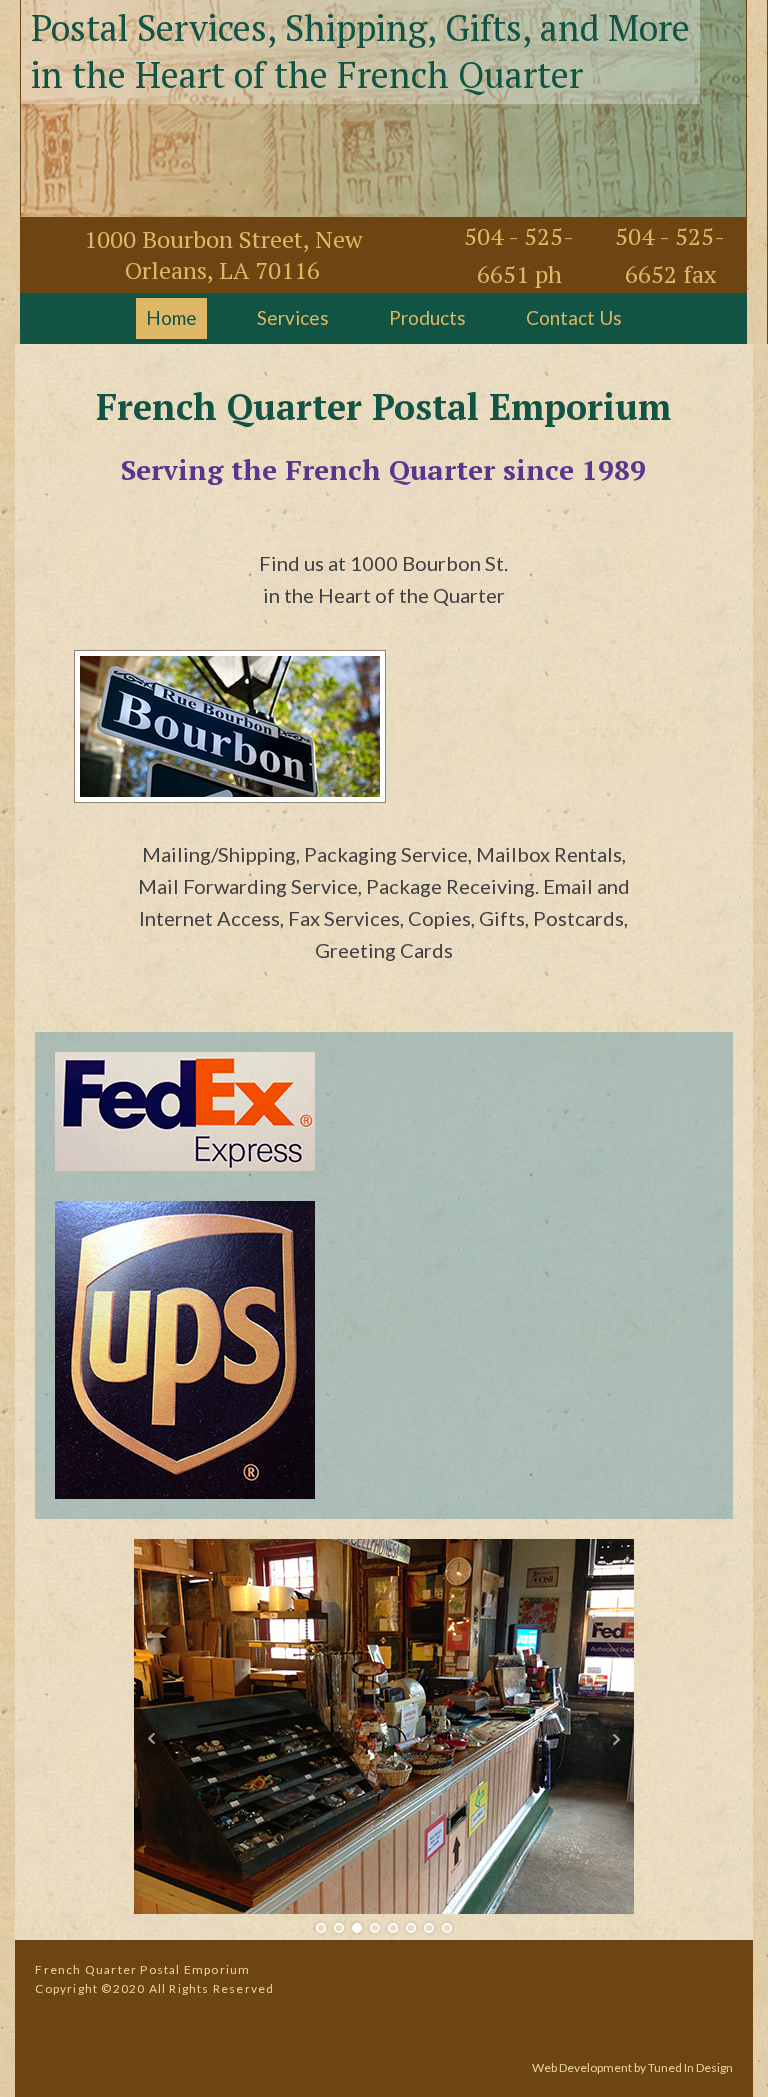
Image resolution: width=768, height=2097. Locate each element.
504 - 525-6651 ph (519, 255)
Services (293, 317)
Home (171, 317)
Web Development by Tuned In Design (632, 2067)
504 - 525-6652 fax (670, 255)
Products (427, 317)
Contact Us (574, 317)
